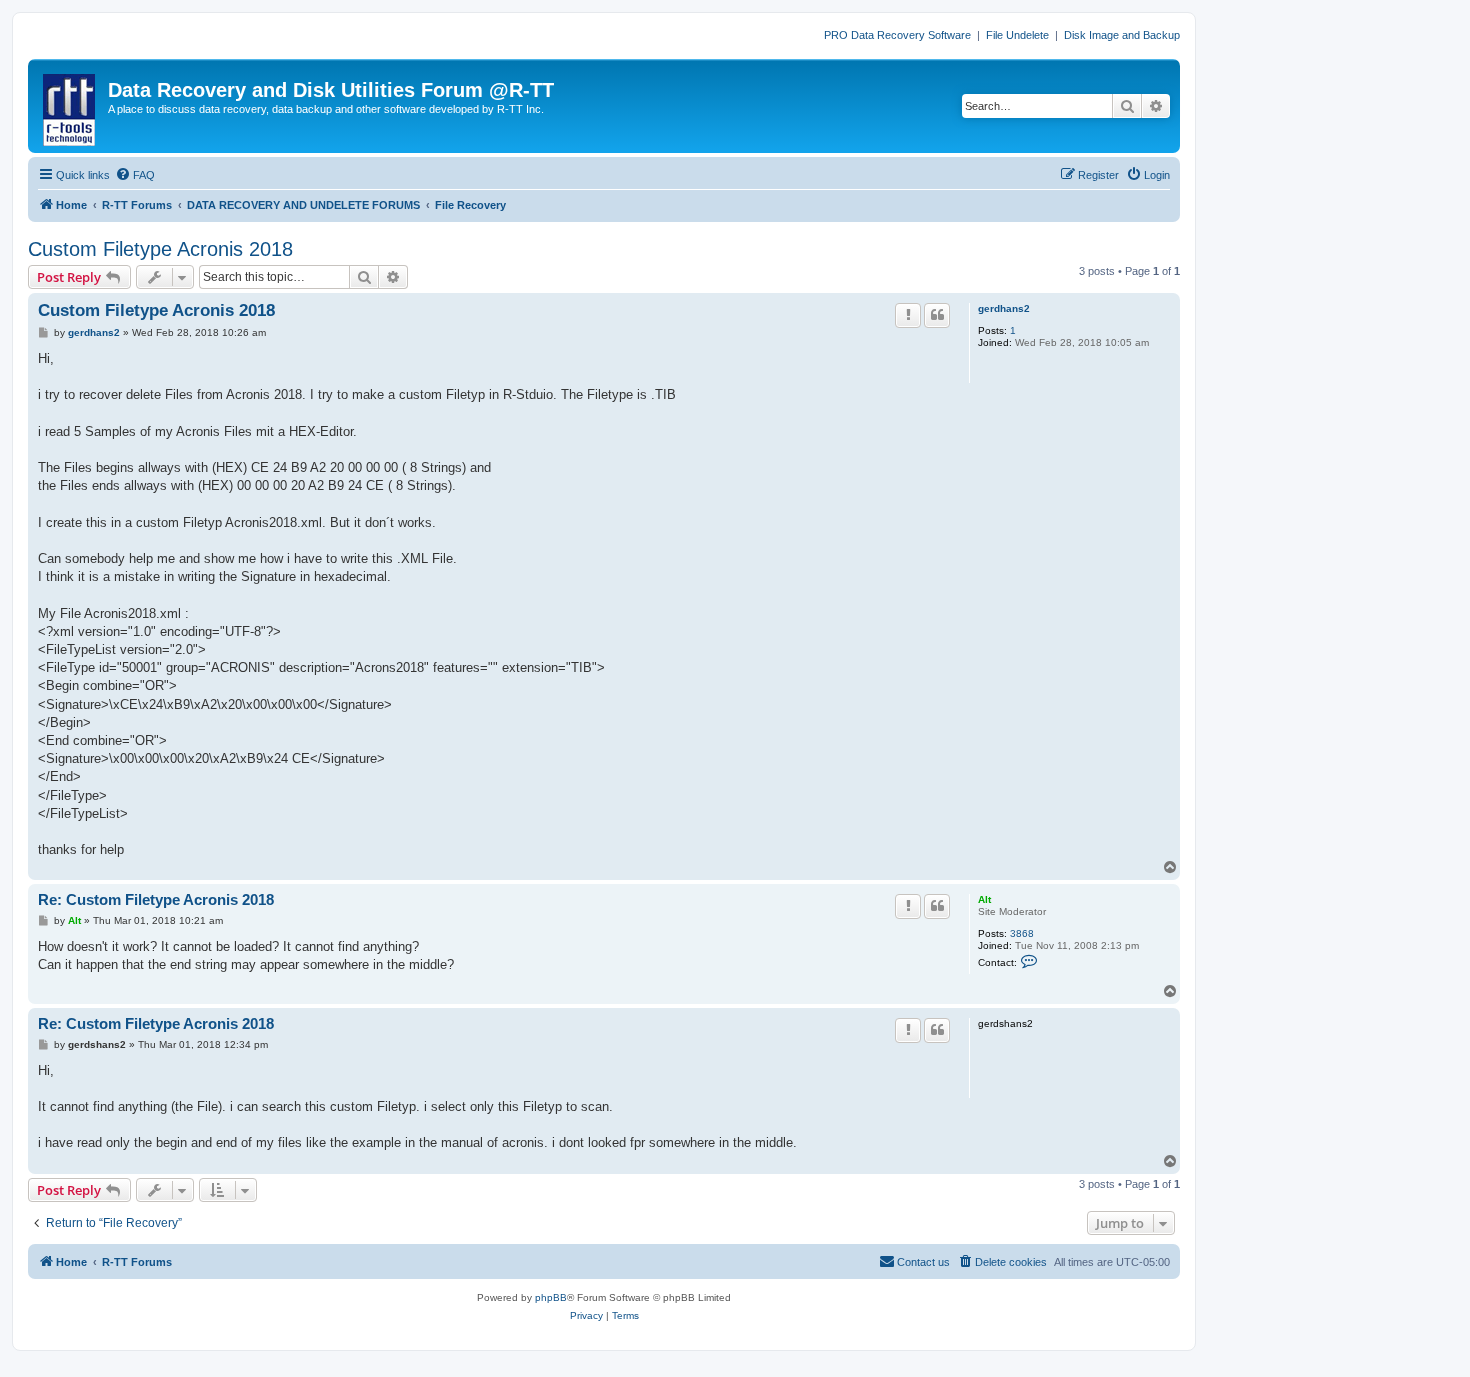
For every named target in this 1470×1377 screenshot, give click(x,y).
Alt (984, 899)
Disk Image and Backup (1122, 35)
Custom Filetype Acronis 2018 (160, 249)
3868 (1022, 933)
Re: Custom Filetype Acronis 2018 (156, 899)
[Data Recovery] (70, 106)
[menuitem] (135, 175)
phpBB (551, 1297)
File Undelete (1017, 35)
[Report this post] (908, 315)
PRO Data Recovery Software (897, 35)
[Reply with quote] (937, 315)
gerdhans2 (1004, 308)
